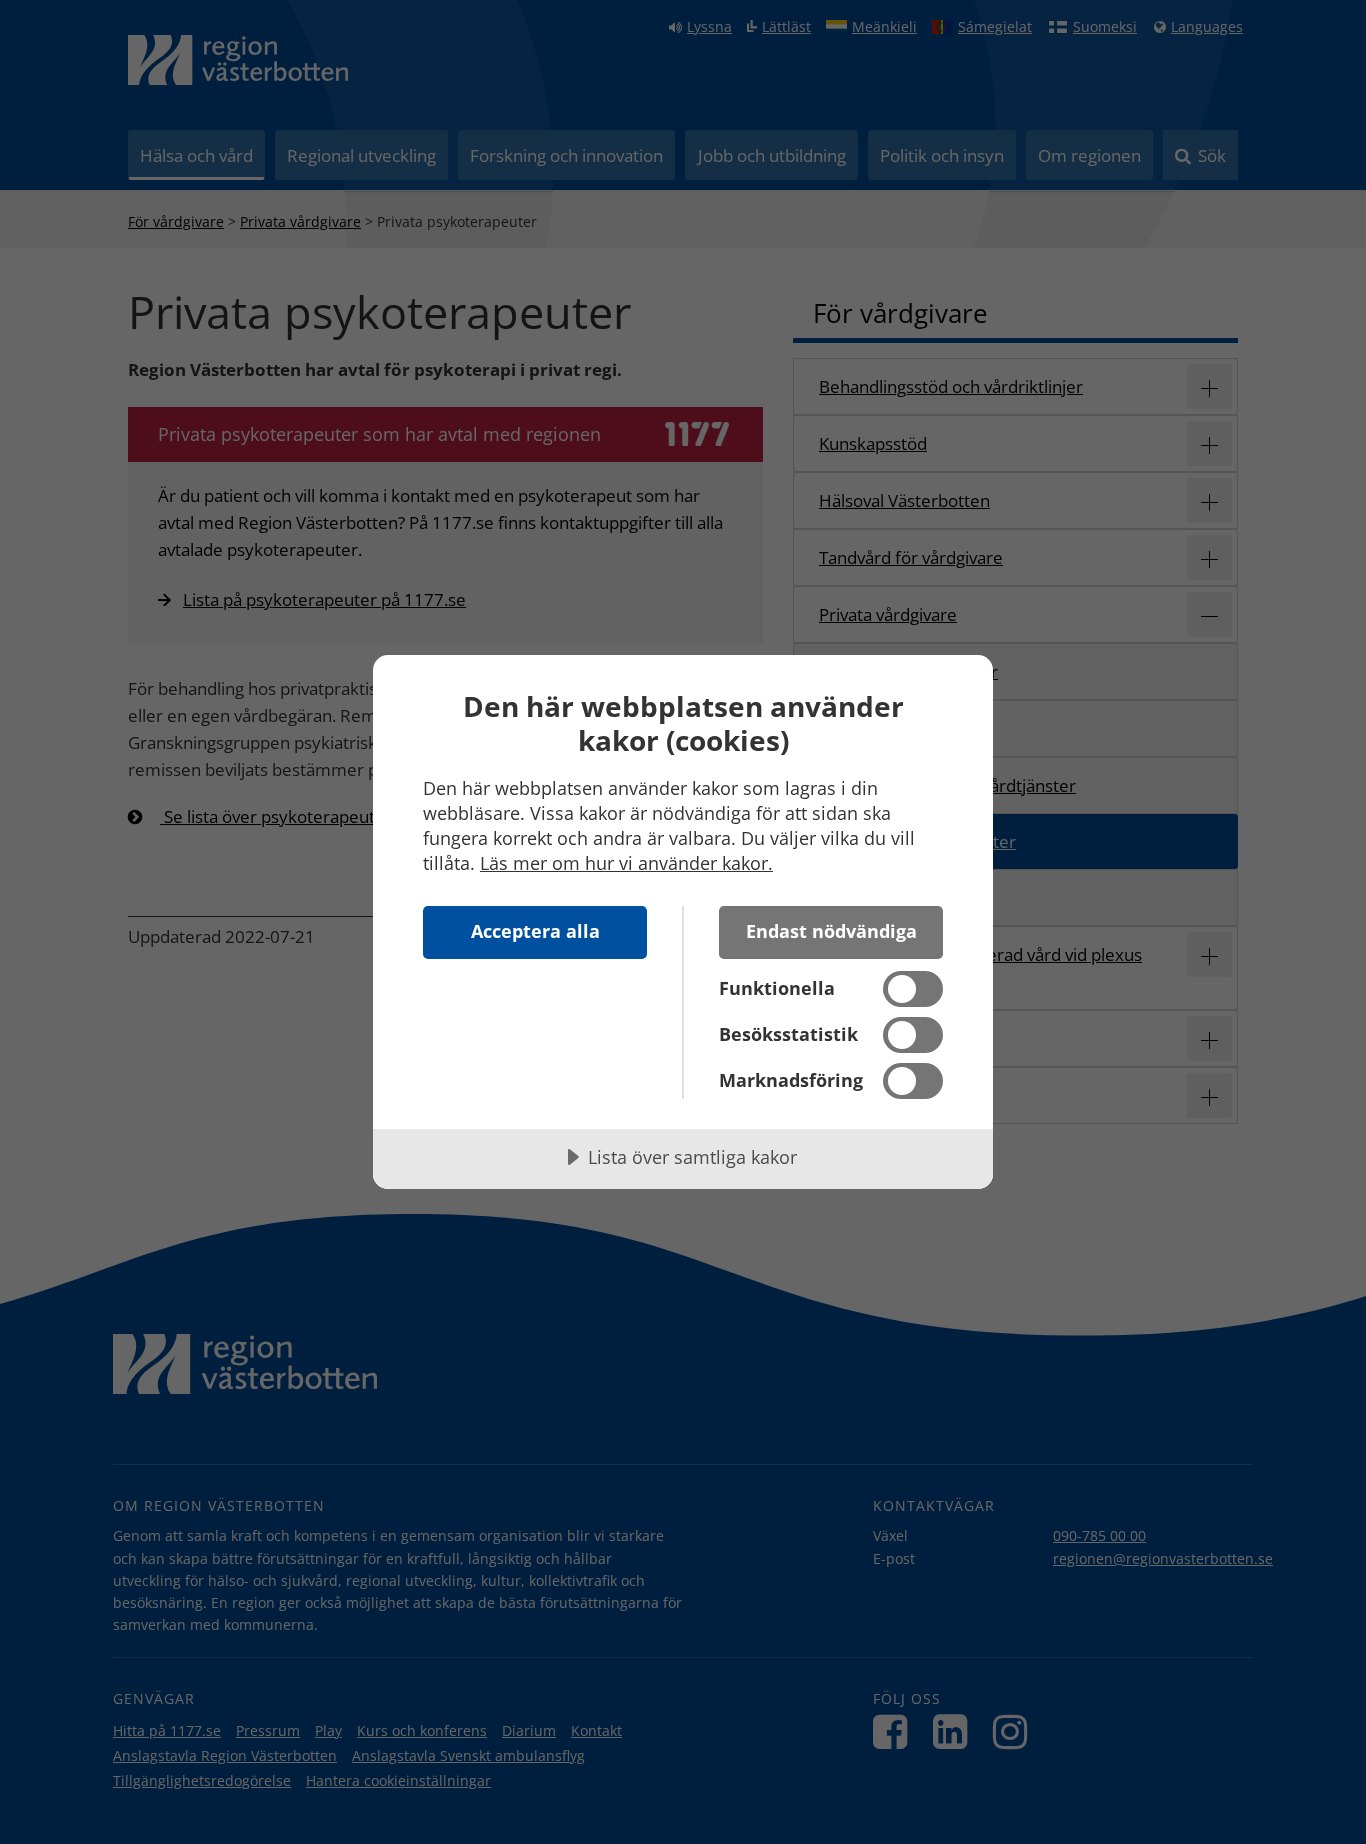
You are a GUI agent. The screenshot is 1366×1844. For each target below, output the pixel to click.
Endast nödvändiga (831, 931)
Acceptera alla (535, 931)
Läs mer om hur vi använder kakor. (626, 863)
